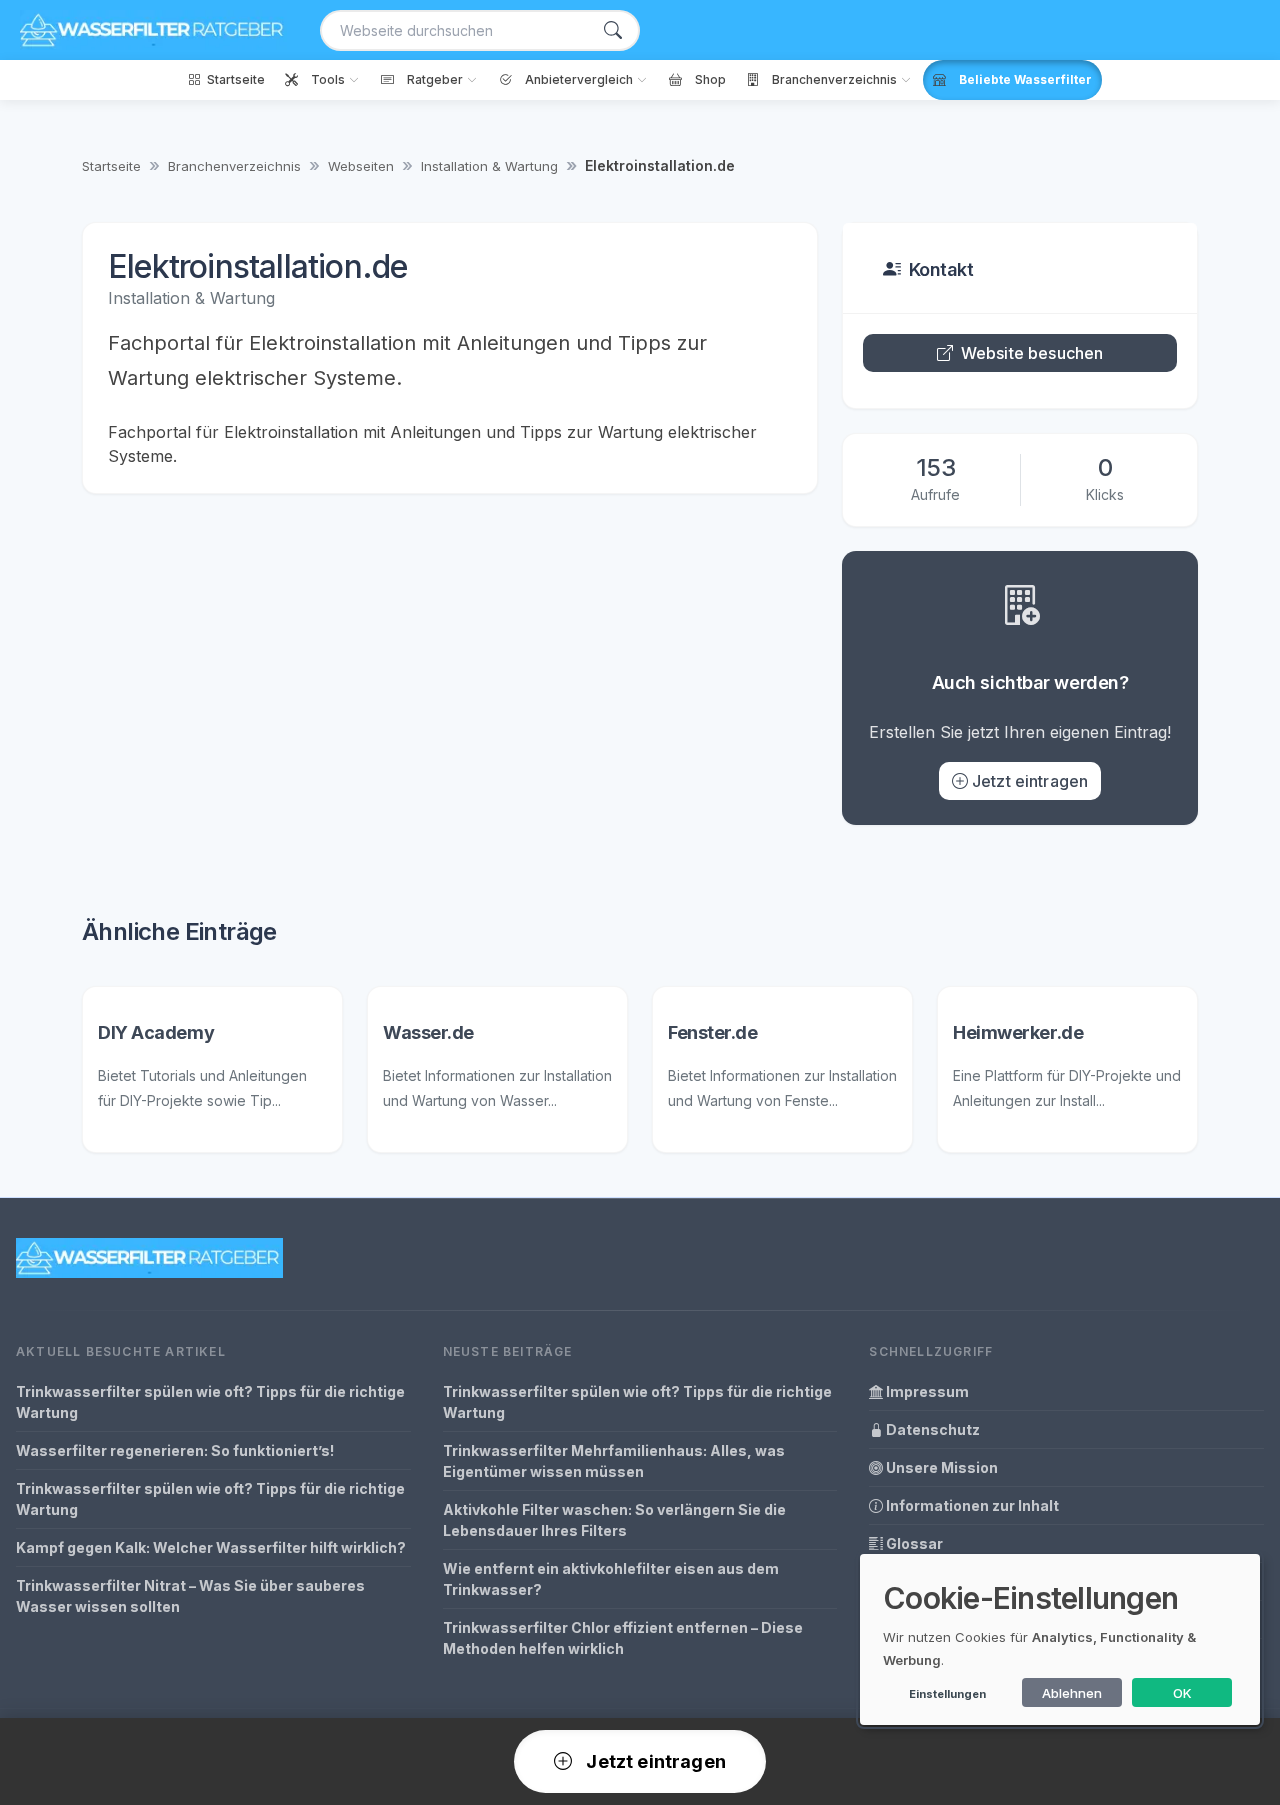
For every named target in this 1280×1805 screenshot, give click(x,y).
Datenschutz (931, 1429)
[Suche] (613, 30)
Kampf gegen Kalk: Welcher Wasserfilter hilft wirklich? (211, 1547)
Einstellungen (947, 1694)
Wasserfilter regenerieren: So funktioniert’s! (175, 1450)
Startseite (111, 166)
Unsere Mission (940, 1467)
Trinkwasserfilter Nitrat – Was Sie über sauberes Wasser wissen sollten (190, 1596)
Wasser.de (428, 1032)
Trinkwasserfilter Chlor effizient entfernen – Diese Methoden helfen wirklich (623, 1638)
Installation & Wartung (489, 166)
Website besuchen (1032, 353)
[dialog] (1060, 1639)
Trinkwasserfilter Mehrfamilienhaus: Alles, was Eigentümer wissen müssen (614, 1461)
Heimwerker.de (1018, 1032)
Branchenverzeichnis (234, 166)
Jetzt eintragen (1030, 781)
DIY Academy (156, 1032)
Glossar (913, 1543)
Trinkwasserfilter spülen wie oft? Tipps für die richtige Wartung (210, 1402)
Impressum (926, 1391)
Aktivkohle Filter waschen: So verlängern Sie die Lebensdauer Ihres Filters (614, 1520)
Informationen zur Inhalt (971, 1505)
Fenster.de (713, 1032)
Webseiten (361, 166)
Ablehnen (1072, 1693)
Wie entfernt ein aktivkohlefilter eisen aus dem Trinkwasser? (611, 1579)
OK (1182, 1693)
